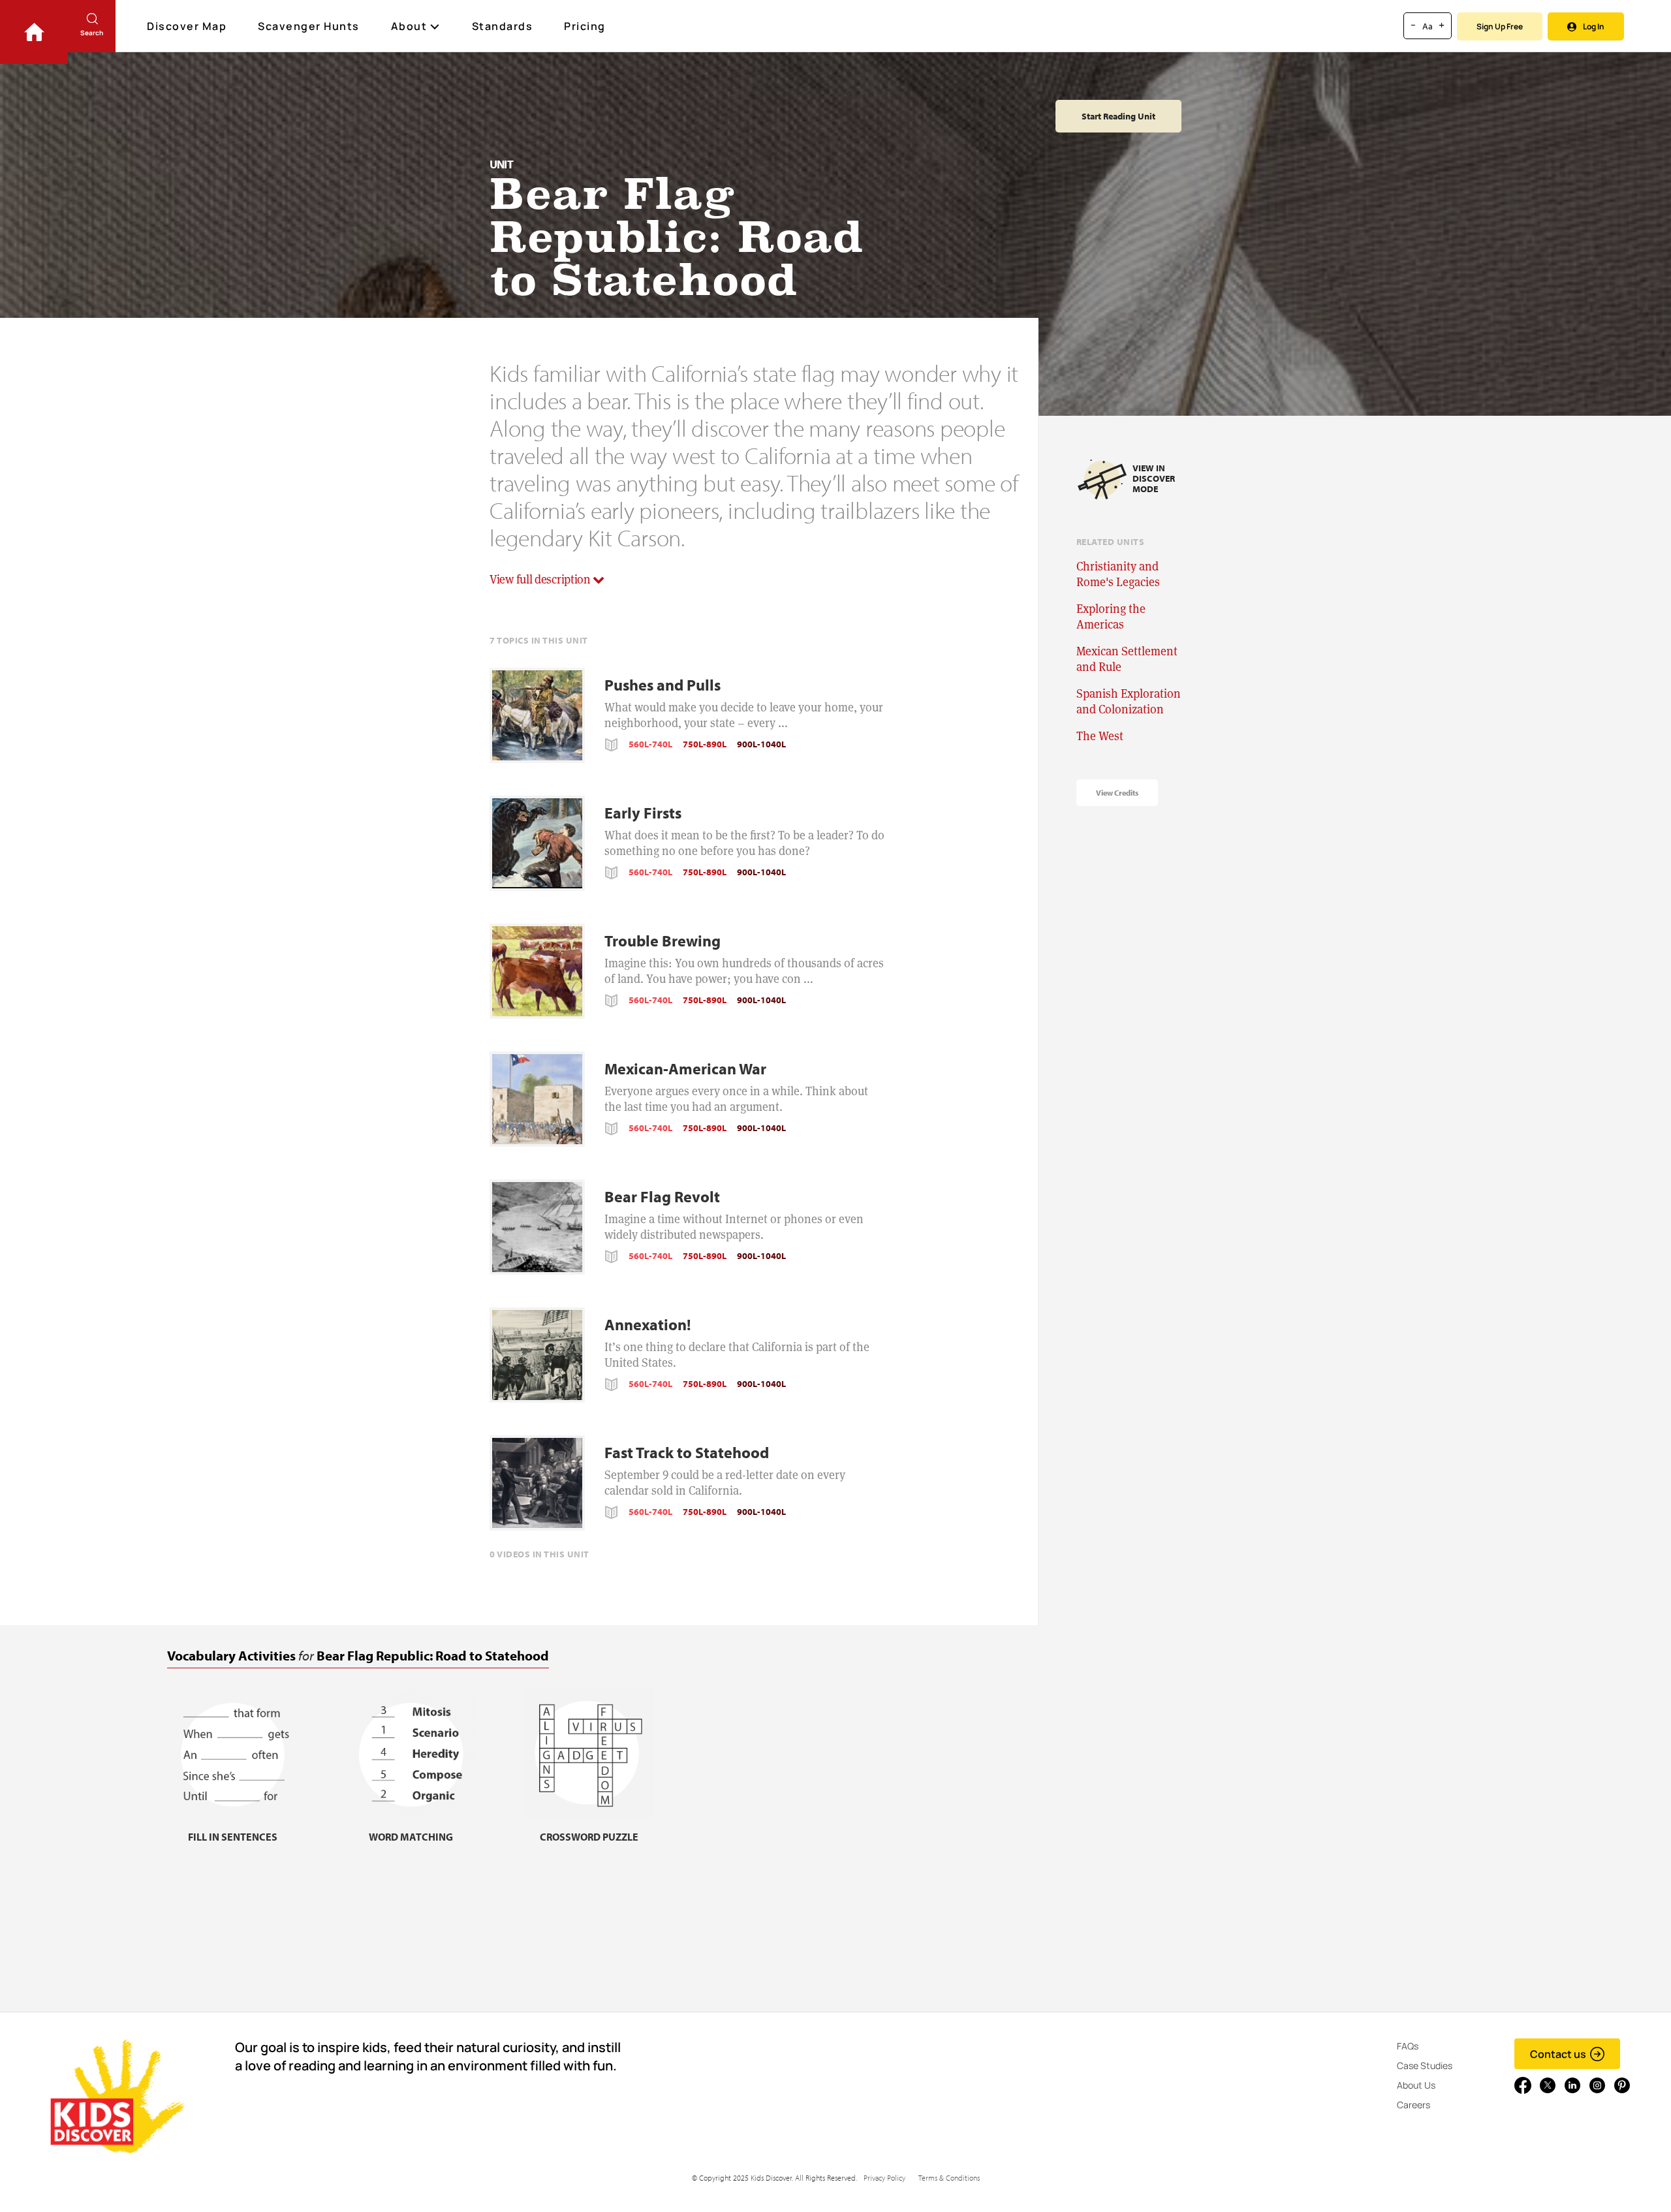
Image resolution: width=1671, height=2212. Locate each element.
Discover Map (187, 26)
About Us (1416, 2085)
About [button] (409, 26)
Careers (1413, 2105)
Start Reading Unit (1118, 116)
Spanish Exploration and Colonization (1129, 701)
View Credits (1117, 793)
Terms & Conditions (949, 2178)
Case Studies (1425, 2065)
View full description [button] (541, 579)
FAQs (1408, 2046)
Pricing (585, 26)
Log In (1594, 26)
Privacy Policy (884, 2178)
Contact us (1558, 2054)
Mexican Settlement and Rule (1127, 659)
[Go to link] (34, 32)
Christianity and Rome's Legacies (1118, 574)
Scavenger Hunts (309, 26)
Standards (503, 26)
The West (1100, 736)
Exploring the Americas (1111, 616)
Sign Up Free (1500, 26)
